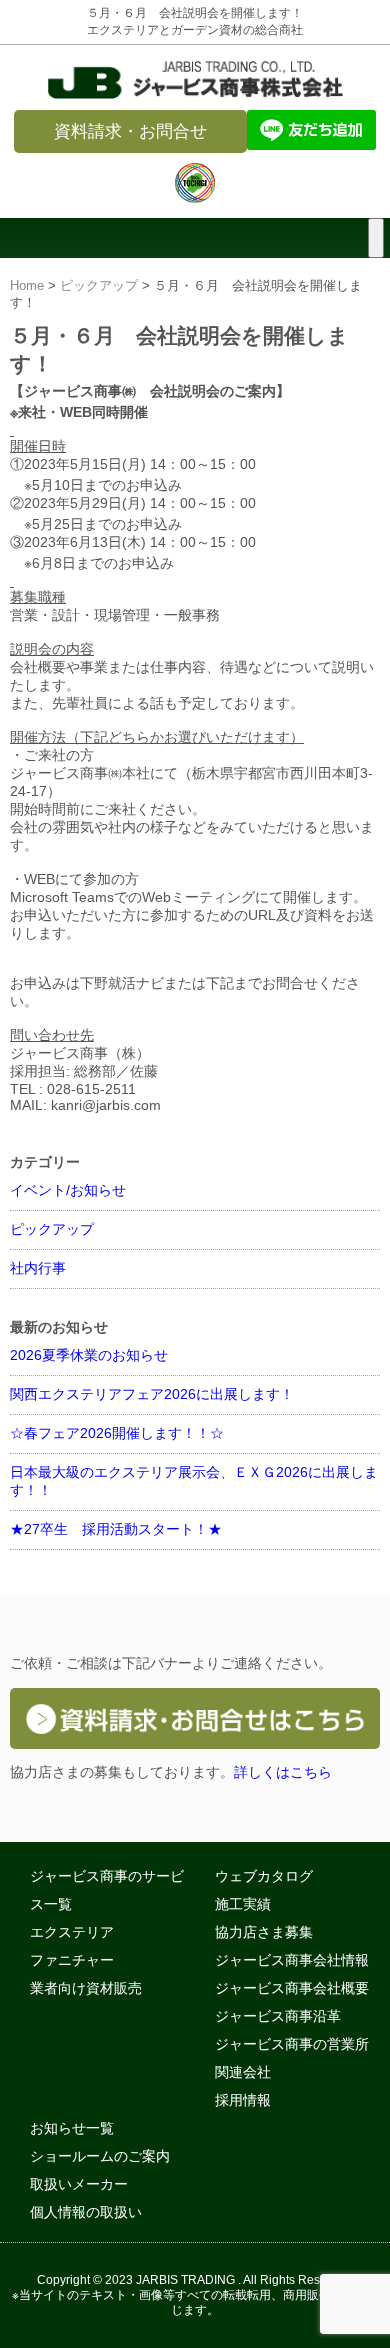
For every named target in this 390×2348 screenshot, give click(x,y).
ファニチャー (72, 1960)
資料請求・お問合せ (130, 131)
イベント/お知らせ (68, 1190)
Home (27, 286)
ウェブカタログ (264, 1876)
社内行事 (38, 1268)
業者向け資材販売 (86, 1988)
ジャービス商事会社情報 (292, 1960)
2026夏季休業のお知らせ (89, 1355)
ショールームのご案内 (100, 2156)
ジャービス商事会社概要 (292, 1988)
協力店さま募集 (264, 1932)
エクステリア (72, 1932)
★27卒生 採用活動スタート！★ (116, 1529)
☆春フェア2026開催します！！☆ (117, 1433)
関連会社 (243, 2072)
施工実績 (243, 1904)
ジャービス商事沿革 (278, 2016)
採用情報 (243, 2100)
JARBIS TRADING (185, 2279)
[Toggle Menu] (376, 238)
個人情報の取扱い (86, 2212)
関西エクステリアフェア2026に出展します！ (152, 1394)
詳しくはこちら (283, 1772)
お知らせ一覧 (72, 2128)
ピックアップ (99, 286)
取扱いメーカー (79, 2184)
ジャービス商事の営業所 (292, 2044)
